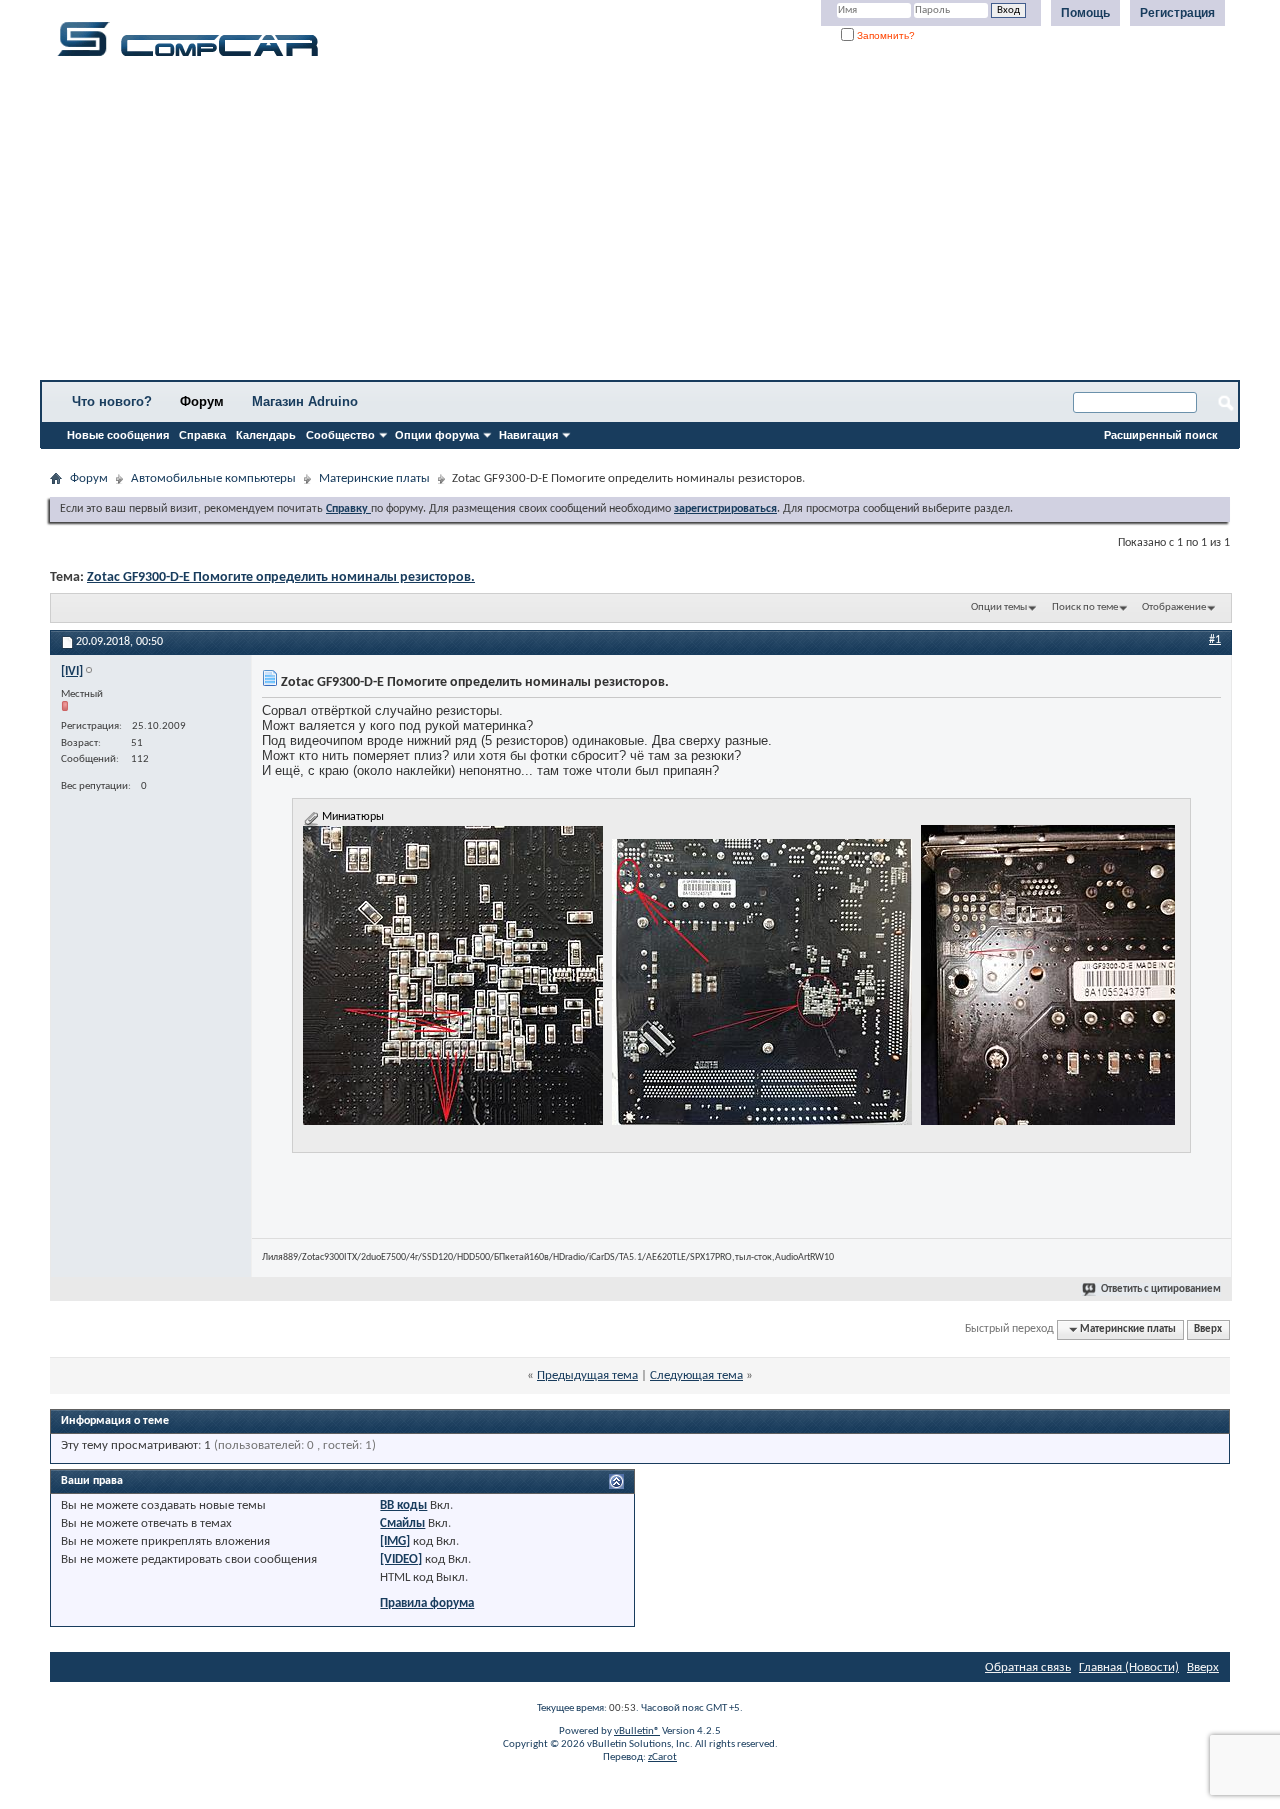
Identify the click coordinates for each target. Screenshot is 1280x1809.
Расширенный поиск (1161, 435)
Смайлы (402, 1523)
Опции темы (999, 607)
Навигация (528, 435)
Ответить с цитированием (1161, 1289)
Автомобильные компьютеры (213, 478)
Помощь (1085, 13)
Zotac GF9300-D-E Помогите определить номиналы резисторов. (281, 577)
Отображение (1174, 607)
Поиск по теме (1085, 607)
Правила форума (427, 1603)
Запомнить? (884, 35)
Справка (202, 435)
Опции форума (437, 435)
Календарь (266, 435)
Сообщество (340, 435)
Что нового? (112, 401)
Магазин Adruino (305, 401)
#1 (1215, 640)
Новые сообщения (118, 435)
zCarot (662, 1757)
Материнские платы (374, 478)
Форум (202, 401)
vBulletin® (637, 1731)
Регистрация (1177, 13)
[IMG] (395, 1541)
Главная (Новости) (1129, 1667)
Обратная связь (1028, 1667)
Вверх (1208, 1329)
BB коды (403, 1505)
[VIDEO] (401, 1559)
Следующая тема (696, 1375)
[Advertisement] (625, 225)
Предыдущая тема (587, 1375)
